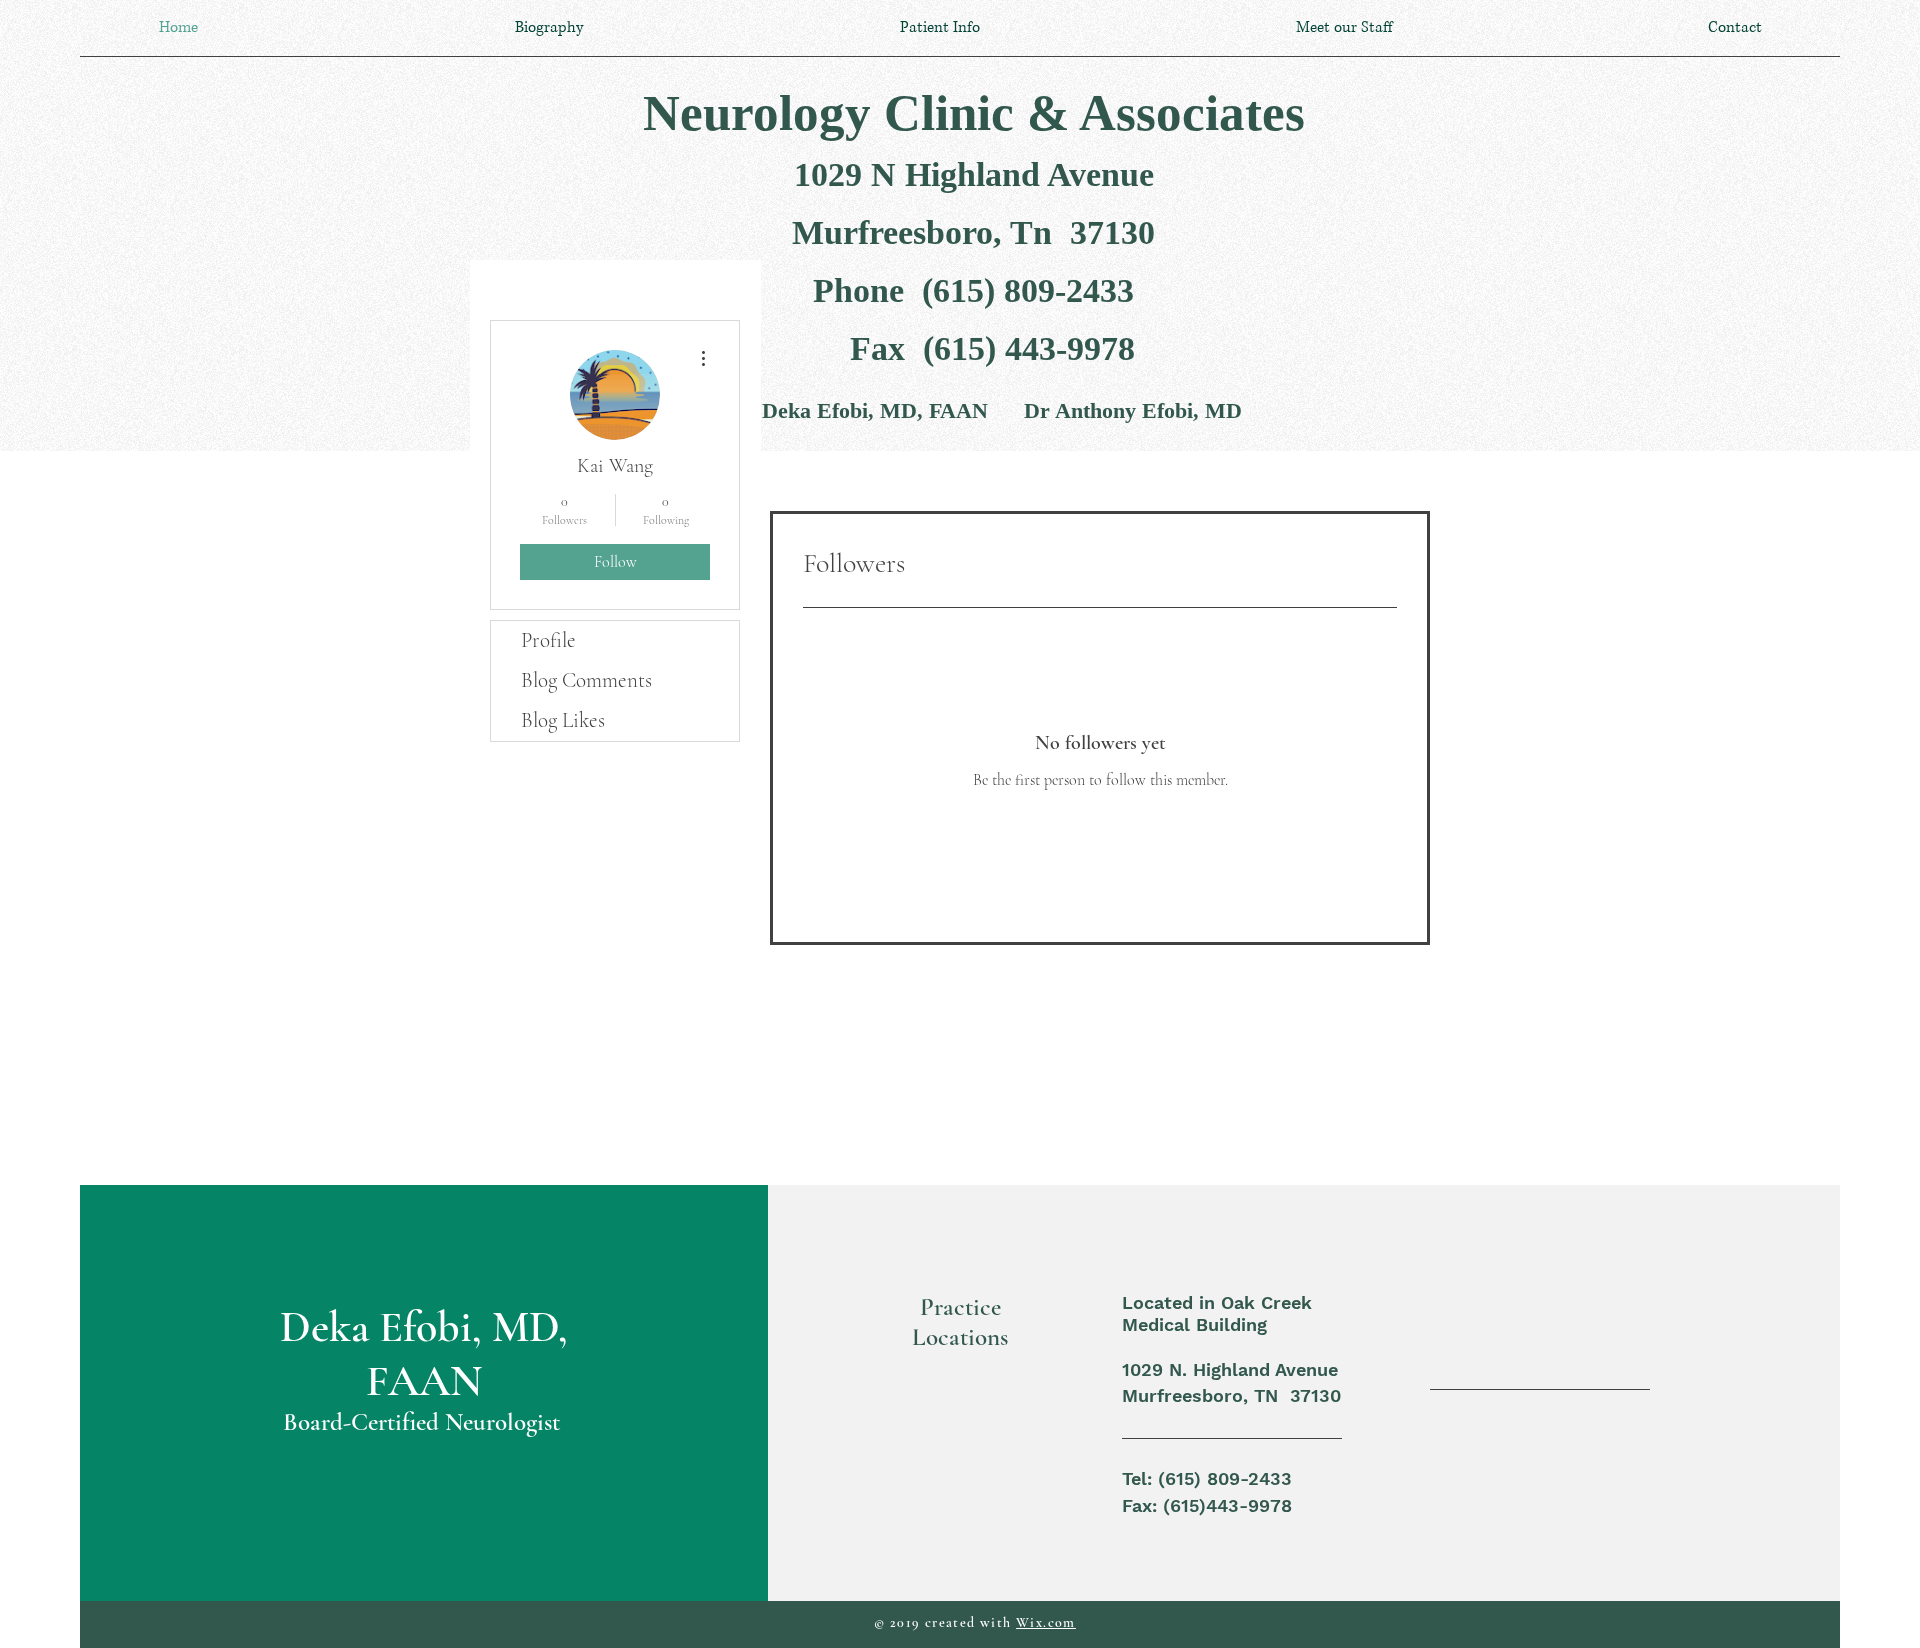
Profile (548, 640)
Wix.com (1046, 1622)
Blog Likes (563, 720)
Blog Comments (586, 680)
